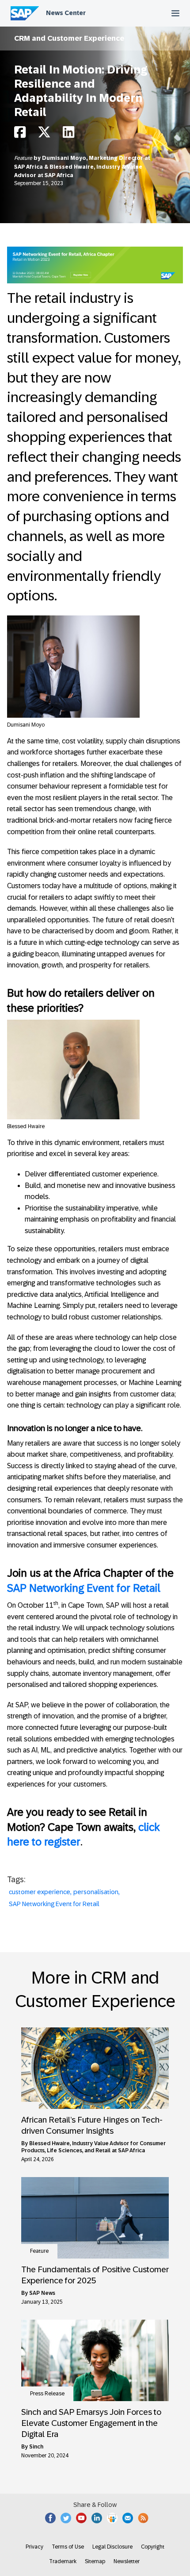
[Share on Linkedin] (68, 135)
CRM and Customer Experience (69, 38)
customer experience (40, 1892)
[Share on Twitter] (44, 135)
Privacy (34, 2547)
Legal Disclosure (112, 2547)
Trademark (63, 2561)
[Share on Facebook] (20, 135)
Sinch (36, 2447)
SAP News (42, 2293)
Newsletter (127, 2561)
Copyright (153, 2547)
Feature (24, 158)
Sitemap (95, 2561)
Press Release (47, 2394)
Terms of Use (68, 2547)
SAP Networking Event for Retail (84, 1588)
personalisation (96, 1892)
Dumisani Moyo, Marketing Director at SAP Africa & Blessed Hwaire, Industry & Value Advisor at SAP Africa (82, 167)
